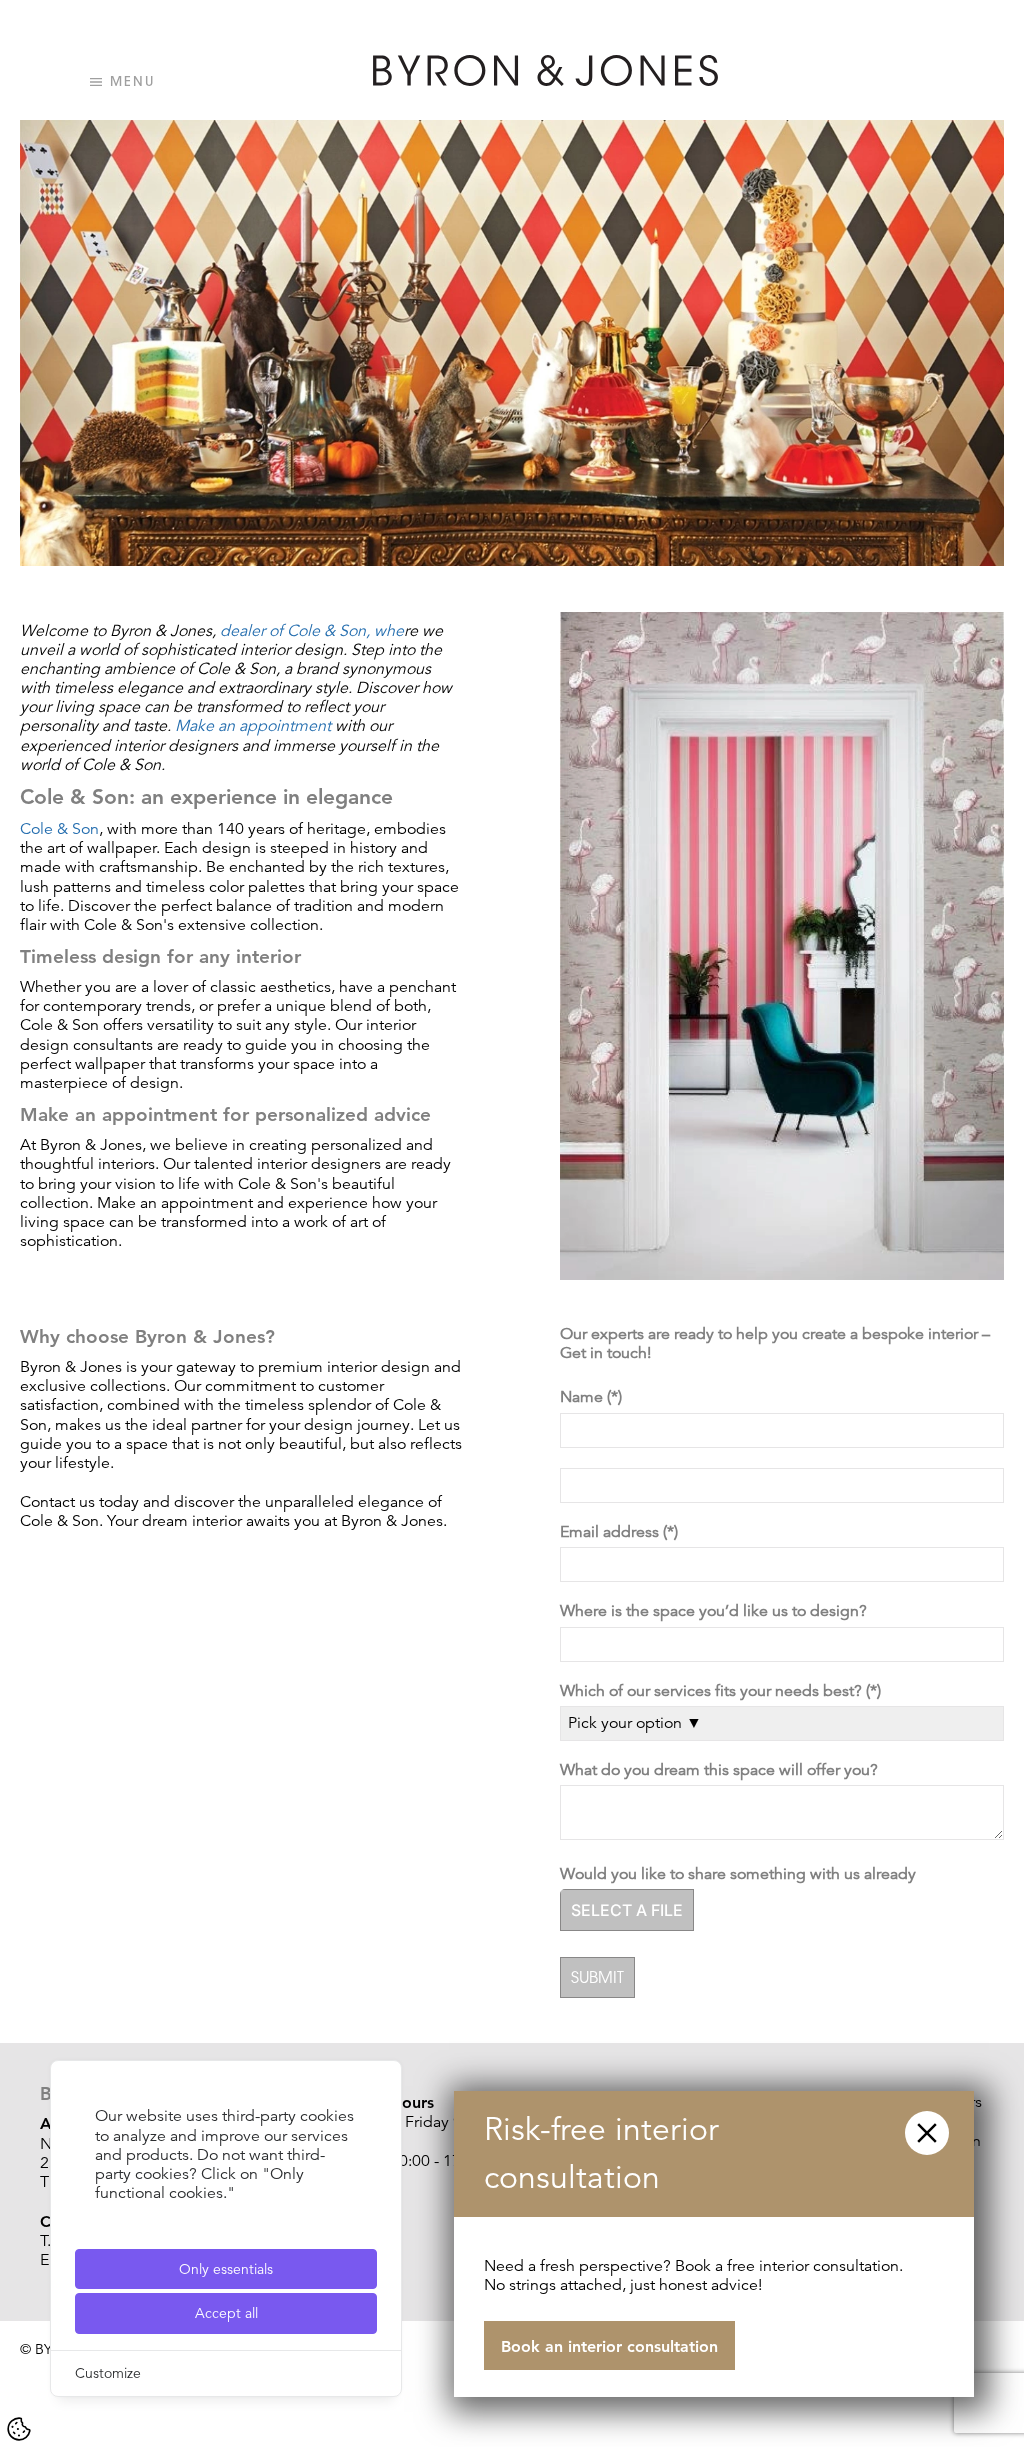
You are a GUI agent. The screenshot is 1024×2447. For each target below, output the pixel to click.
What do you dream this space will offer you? (723, 1770)
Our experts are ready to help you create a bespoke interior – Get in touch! (775, 1344)
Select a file (627, 1910)
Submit (597, 1977)
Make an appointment (253, 726)
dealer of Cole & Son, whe (312, 631)
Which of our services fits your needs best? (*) (722, 1691)
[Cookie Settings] (19, 2429)
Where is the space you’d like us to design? (717, 1611)
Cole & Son (59, 829)
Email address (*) (621, 1532)
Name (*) (593, 1397)
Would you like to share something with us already (742, 1874)
